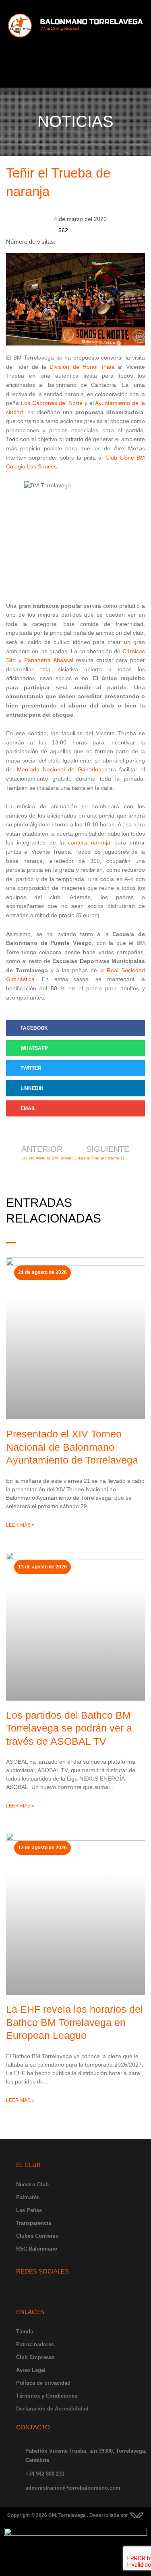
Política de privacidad (43, 2383)
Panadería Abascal (49, 660)
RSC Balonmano (37, 2249)
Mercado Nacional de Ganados (59, 770)
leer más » (20, 1525)
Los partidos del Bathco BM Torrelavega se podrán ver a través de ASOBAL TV (69, 1728)
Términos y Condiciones (47, 2396)
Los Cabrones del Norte (52, 403)
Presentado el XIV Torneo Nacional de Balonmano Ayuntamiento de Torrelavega (72, 1447)
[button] (75, 76)
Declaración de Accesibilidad (52, 2409)
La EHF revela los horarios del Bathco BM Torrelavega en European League (74, 2022)
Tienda (25, 2332)
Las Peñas (29, 2210)
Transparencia (34, 2223)
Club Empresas (35, 2357)
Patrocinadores (35, 2344)
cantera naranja (89, 843)
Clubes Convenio (37, 2236)
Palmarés (28, 2197)
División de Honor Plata (82, 367)
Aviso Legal (31, 2370)
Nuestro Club (32, 2184)
